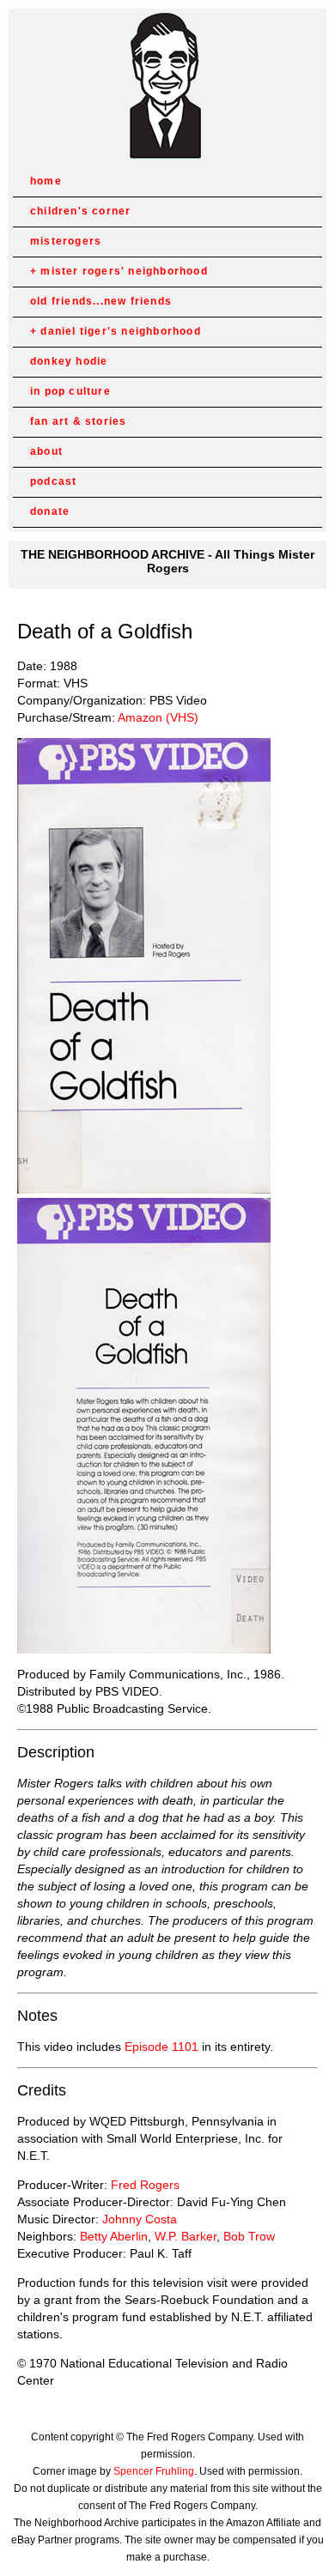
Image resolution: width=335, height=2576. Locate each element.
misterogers (66, 241)
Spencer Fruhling (154, 2471)
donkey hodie (69, 361)
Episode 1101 (161, 2047)
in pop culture (70, 391)
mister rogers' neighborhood (124, 271)
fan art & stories (78, 421)
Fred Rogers (145, 2185)
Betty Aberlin (114, 2236)
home (46, 181)
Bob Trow (249, 2236)
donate (50, 511)
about (46, 451)
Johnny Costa (140, 2219)
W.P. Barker (186, 2236)
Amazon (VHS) (158, 717)
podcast (53, 481)
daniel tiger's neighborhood (120, 331)
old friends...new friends (101, 301)
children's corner (80, 211)
